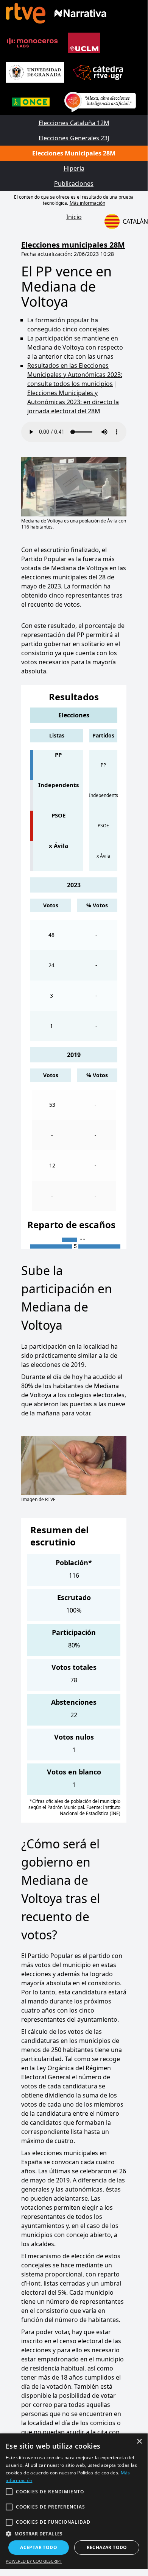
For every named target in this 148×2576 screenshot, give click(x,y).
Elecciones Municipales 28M (74, 153)
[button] (74, 2534)
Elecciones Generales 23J (74, 138)
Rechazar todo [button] (107, 2547)
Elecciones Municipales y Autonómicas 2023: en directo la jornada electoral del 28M (73, 402)
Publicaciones (74, 184)
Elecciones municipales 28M (73, 245)
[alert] (74, 2501)
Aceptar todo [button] (39, 2547)
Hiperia (74, 168)
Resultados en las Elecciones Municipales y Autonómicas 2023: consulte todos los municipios (75, 375)
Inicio (74, 217)
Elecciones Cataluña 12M (74, 123)
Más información (87, 203)
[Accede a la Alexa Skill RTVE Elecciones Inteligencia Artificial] (100, 102)
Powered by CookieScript (34, 2561)
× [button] (139, 2442)
